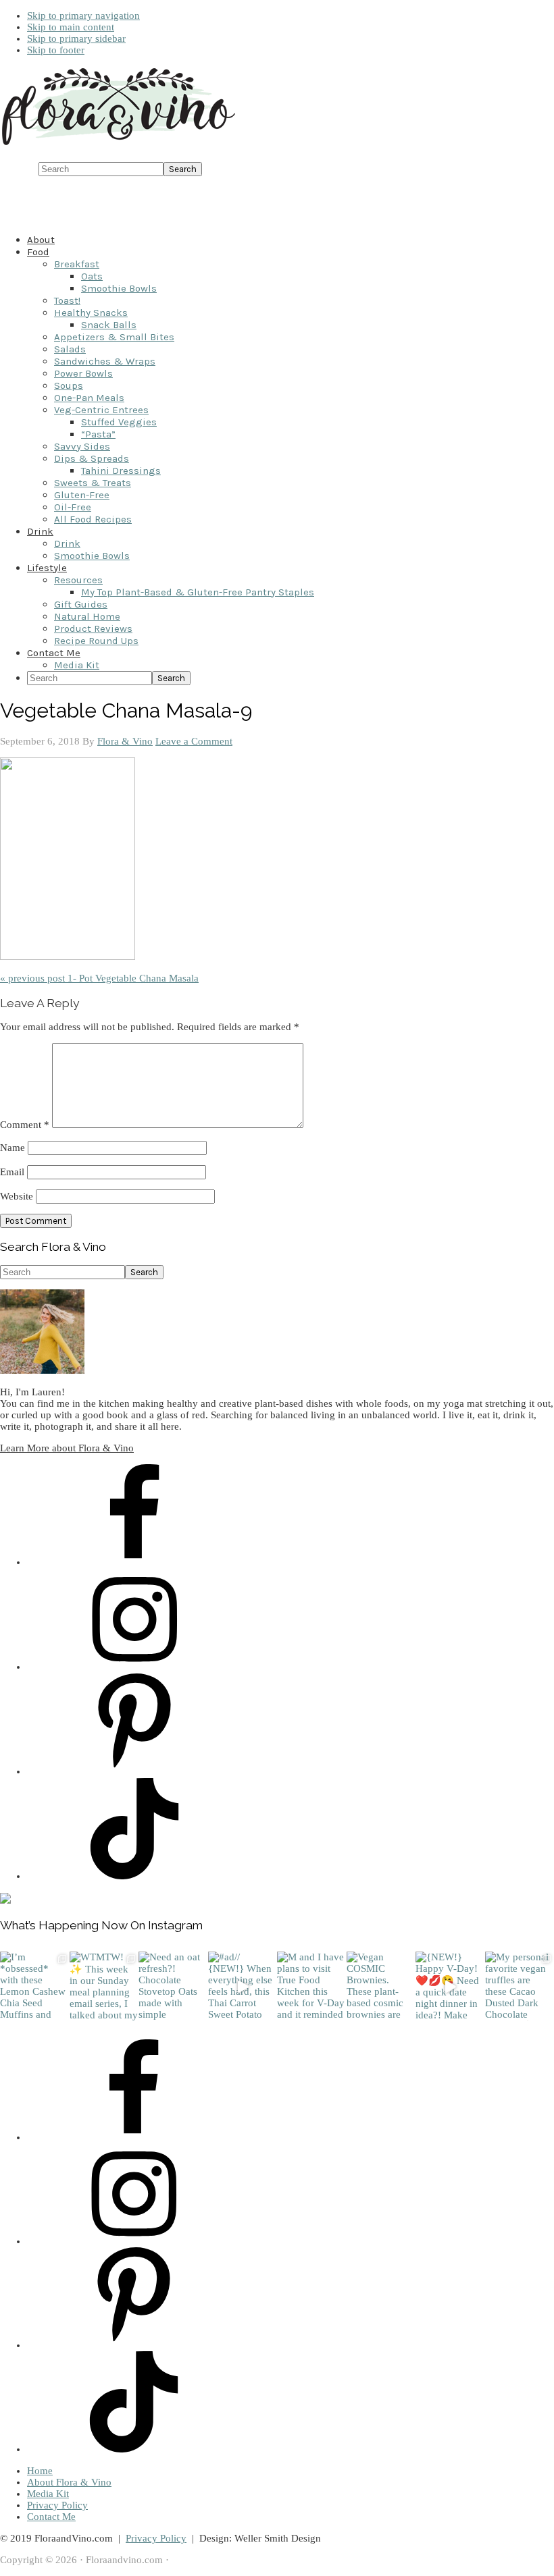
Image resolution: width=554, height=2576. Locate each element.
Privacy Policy (57, 2505)
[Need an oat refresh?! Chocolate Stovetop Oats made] (173, 1986)
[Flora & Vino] (118, 146)
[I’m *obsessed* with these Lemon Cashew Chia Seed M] (35, 1986)
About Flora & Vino (69, 2482)
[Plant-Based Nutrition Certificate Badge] (5, 1900)
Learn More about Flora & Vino (67, 1448)
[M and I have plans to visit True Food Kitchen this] (312, 1986)
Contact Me (51, 2517)
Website (17, 1196)
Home (40, 2471)
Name (12, 1148)
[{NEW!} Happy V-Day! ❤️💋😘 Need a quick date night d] (450, 1986)
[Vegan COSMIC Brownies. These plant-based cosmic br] (381, 1986)
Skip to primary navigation (83, 16)
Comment (25, 1125)
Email (12, 1172)
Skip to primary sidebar (76, 38)
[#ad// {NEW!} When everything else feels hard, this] (243, 1986)
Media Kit (48, 2494)
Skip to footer (56, 50)
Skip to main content (71, 27)
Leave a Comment (194, 741)
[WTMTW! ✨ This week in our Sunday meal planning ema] (104, 1986)
